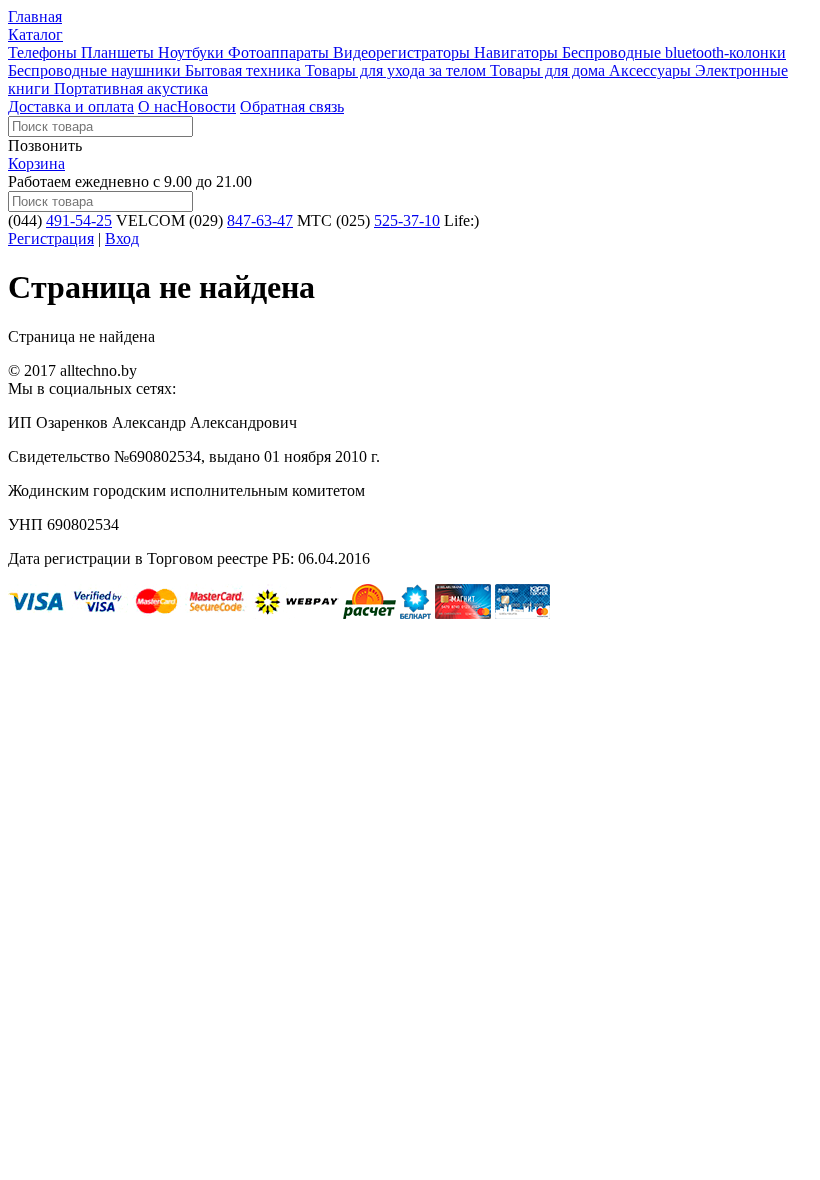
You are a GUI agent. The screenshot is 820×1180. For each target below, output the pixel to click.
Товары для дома (549, 70)
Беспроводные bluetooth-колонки (674, 52)
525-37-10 (407, 220)
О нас (157, 106)
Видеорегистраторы (403, 52)
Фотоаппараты (280, 52)
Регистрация (51, 238)
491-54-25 (79, 220)
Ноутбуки (193, 52)
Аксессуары (652, 70)
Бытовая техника (245, 70)
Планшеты (119, 52)
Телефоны (44, 52)
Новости (206, 106)
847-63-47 (260, 220)
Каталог (35, 34)
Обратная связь (292, 106)
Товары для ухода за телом (397, 70)
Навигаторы (518, 52)
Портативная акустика (131, 88)
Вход (122, 238)
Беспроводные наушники (96, 70)
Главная (35, 16)
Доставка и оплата (71, 106)
